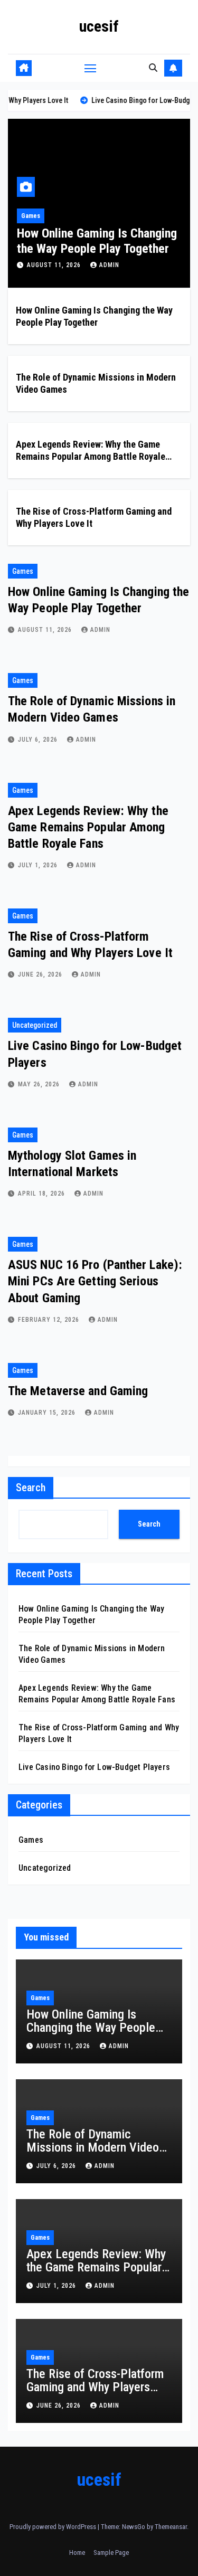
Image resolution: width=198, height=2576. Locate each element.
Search (31, 1488)
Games (90, 216)
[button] (153, 68)
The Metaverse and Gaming (78, 1391)
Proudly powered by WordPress (54, 2527)
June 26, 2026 (41, 974)
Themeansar (171, 2527)
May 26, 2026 (40, 1084)
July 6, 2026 (107, 265)
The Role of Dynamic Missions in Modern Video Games (93, 2147)
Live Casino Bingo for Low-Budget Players (94, 1767)
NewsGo (134, 2527)
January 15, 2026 (48, 1413)
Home (77, 2553)
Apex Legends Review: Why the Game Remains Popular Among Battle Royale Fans (91, 457)
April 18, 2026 (43, 1194)
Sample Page (111, 2553)
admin (154, 265)
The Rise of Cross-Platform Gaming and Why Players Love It (95, 2387)
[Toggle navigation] (90, 68)
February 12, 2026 (50, 1320)
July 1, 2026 (39, 865)
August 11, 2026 (46, 630)
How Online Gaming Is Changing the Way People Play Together (91, 2028)
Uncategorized (35, 1025)
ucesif (99, 26)
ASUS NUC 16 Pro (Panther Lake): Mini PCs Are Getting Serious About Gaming (95, 1281)
